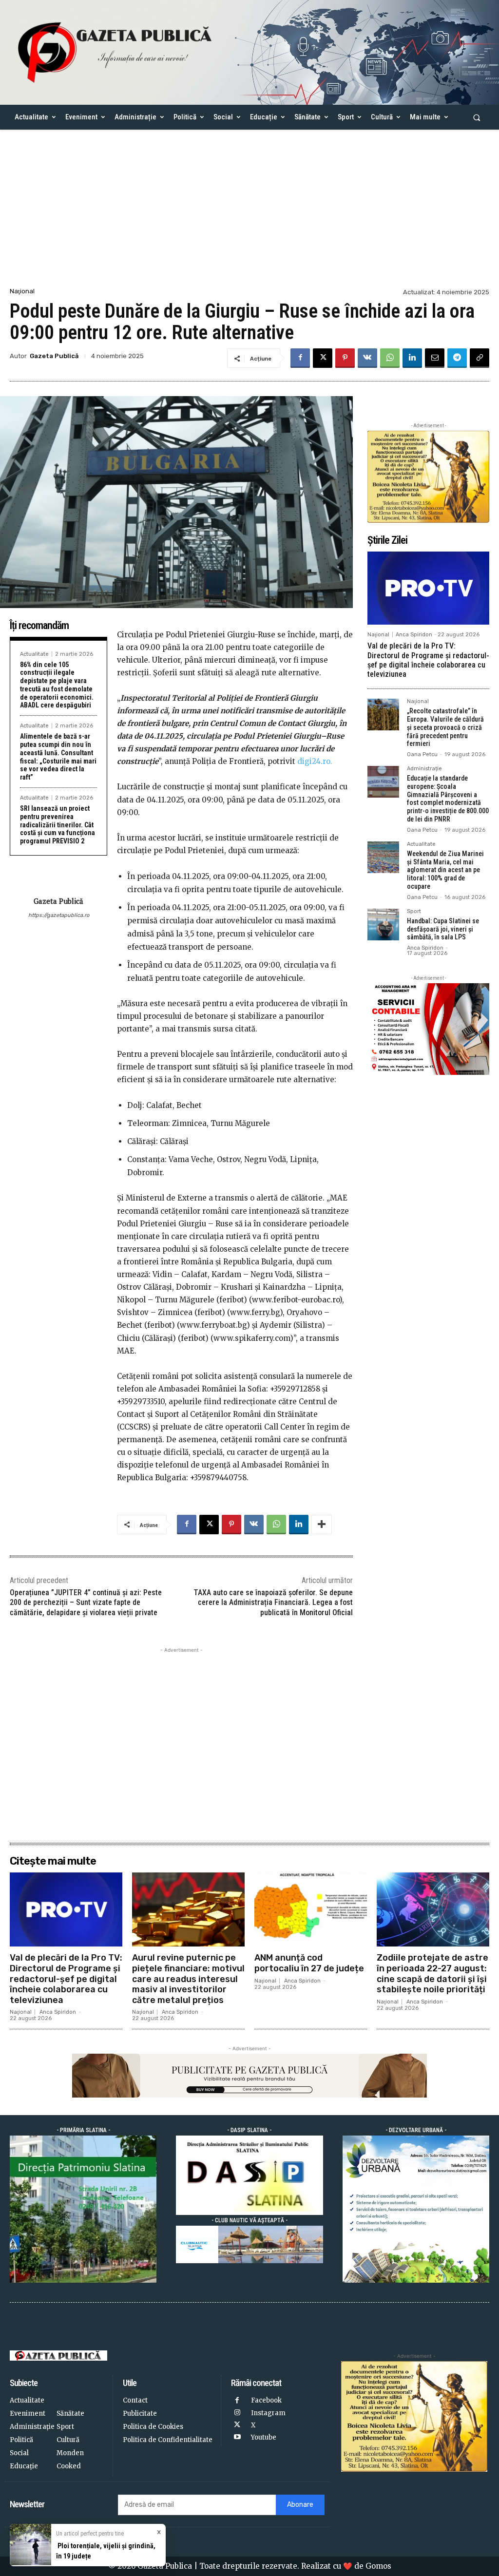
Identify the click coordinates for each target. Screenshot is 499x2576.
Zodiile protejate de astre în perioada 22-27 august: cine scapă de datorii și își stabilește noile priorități (432, 1974)
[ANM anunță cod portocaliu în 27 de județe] (311, 1909)
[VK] (367, 358)
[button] (477, 117)
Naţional (22, 291)
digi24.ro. (315, 761)
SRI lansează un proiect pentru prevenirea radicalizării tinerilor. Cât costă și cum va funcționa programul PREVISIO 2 (58, 825)
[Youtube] (237, 2437)
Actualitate (34, 654)
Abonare (300, 2505)
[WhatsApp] (390, 358)
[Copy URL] (480, 358)
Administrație (424, 769)
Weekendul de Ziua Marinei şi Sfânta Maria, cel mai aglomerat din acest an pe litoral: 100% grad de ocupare (445, 870)
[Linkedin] (412, 358)
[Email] (435, 358)
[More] (322, 1525)
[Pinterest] (345, 358)
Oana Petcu (422, 754)
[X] (323, 358)
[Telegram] (457, 358)
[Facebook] (300, 358)
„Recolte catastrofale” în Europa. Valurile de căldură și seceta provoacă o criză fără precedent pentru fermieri (445, 727)
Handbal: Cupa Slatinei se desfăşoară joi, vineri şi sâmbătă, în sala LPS (443, 929)
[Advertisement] (249, 212)
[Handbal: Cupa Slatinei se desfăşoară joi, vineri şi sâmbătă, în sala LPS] (383, 925)
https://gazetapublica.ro (59, 915)
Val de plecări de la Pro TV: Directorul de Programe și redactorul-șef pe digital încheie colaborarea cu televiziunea (428, 660)
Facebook (266, 2400)
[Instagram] (237, 2413)
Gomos (378, 2566)
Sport (414, 912)
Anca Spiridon (414, 635)
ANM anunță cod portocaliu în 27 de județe (309, 1963)
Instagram (268, 2413)
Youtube (264, 2437)
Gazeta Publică (54, 356)
